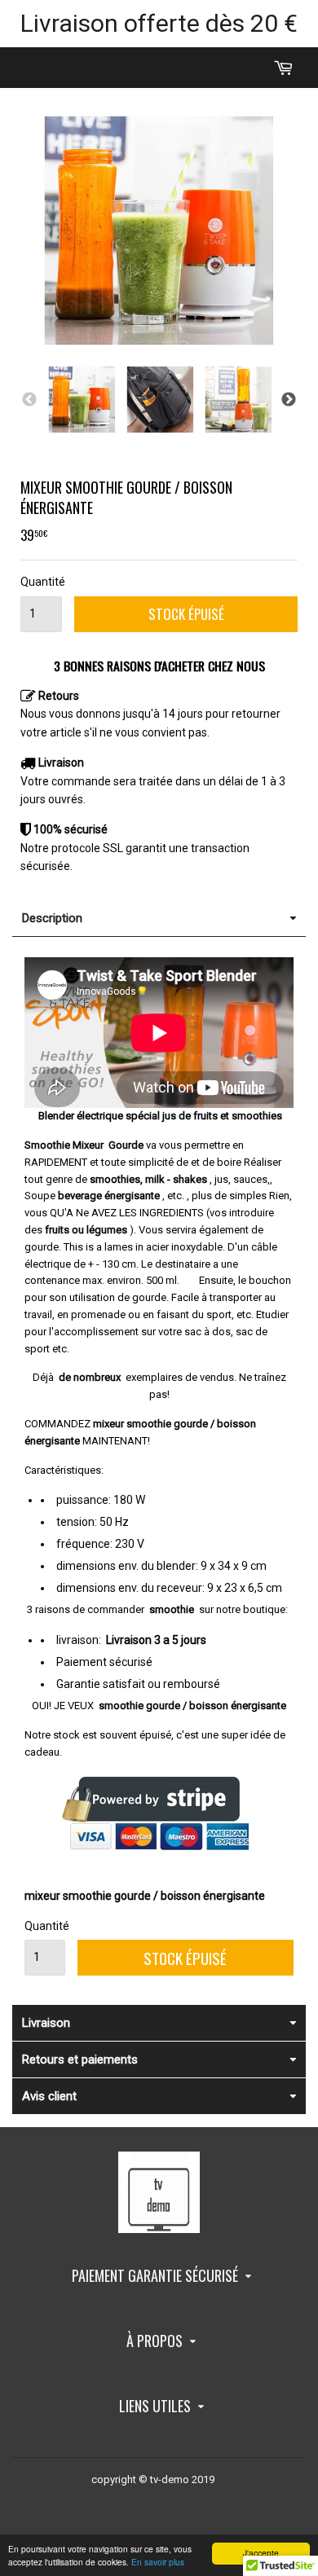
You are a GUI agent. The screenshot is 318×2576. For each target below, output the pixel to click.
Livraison (46, 2023)
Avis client (49, 2096)
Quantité (41, 582)
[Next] (289, 400)
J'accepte (261, 2553)
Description (52, 918)
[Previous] (29, 400)
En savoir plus (158, 2562)
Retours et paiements (80, 2059)
